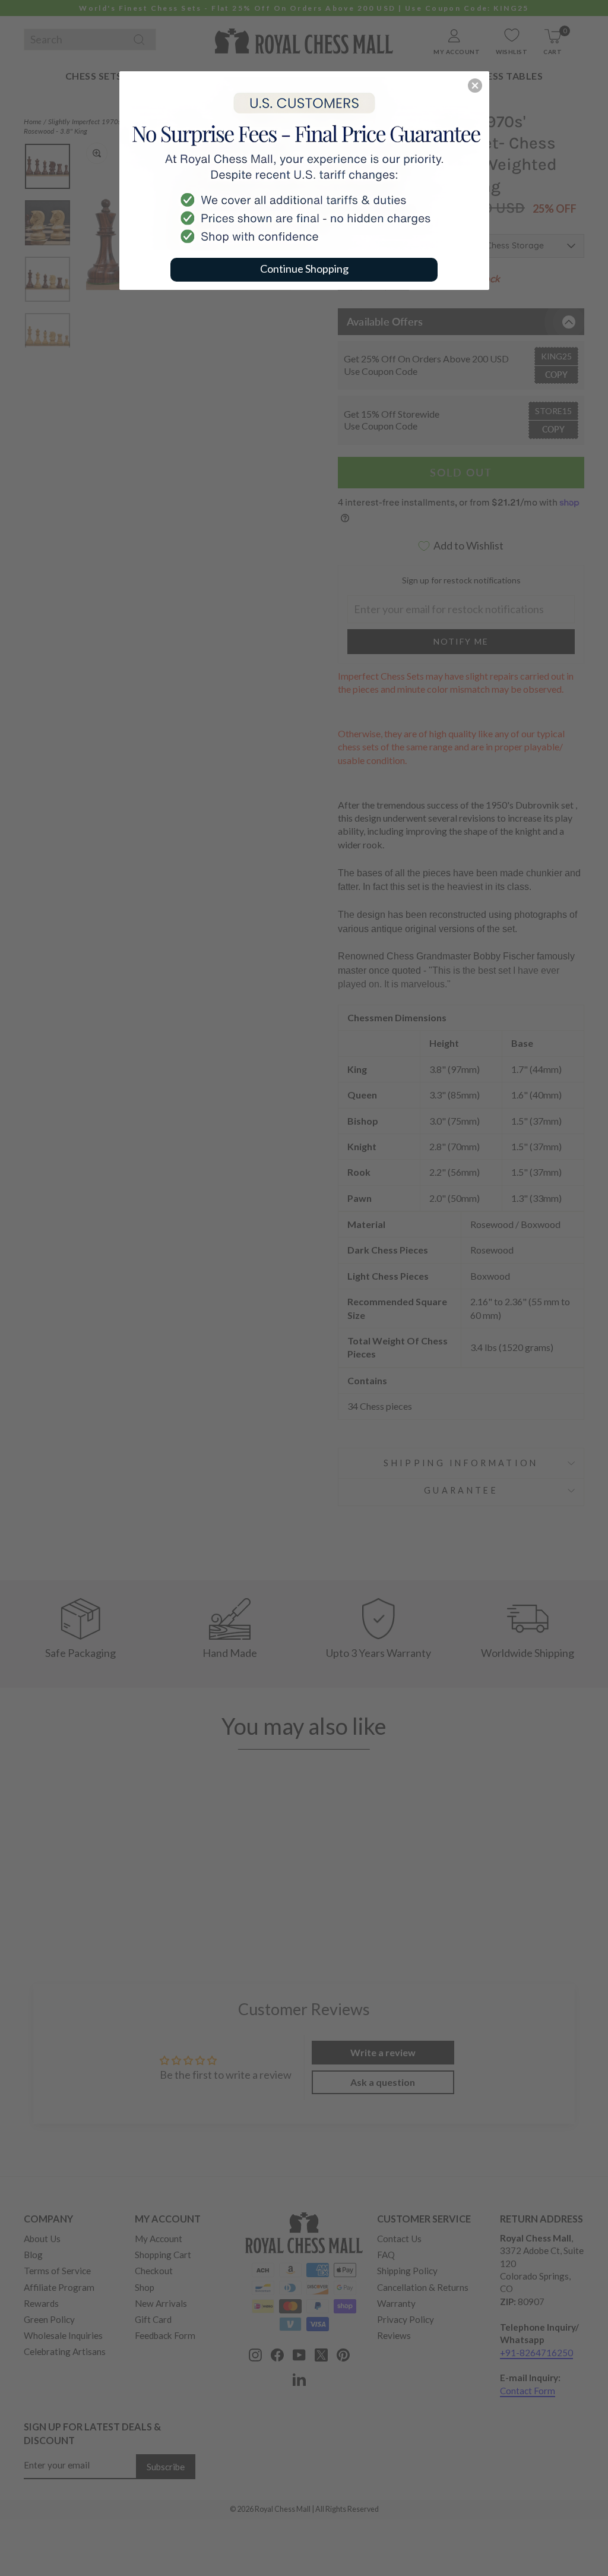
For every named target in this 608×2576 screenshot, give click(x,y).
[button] (475, 86)
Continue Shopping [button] (304, 269)
